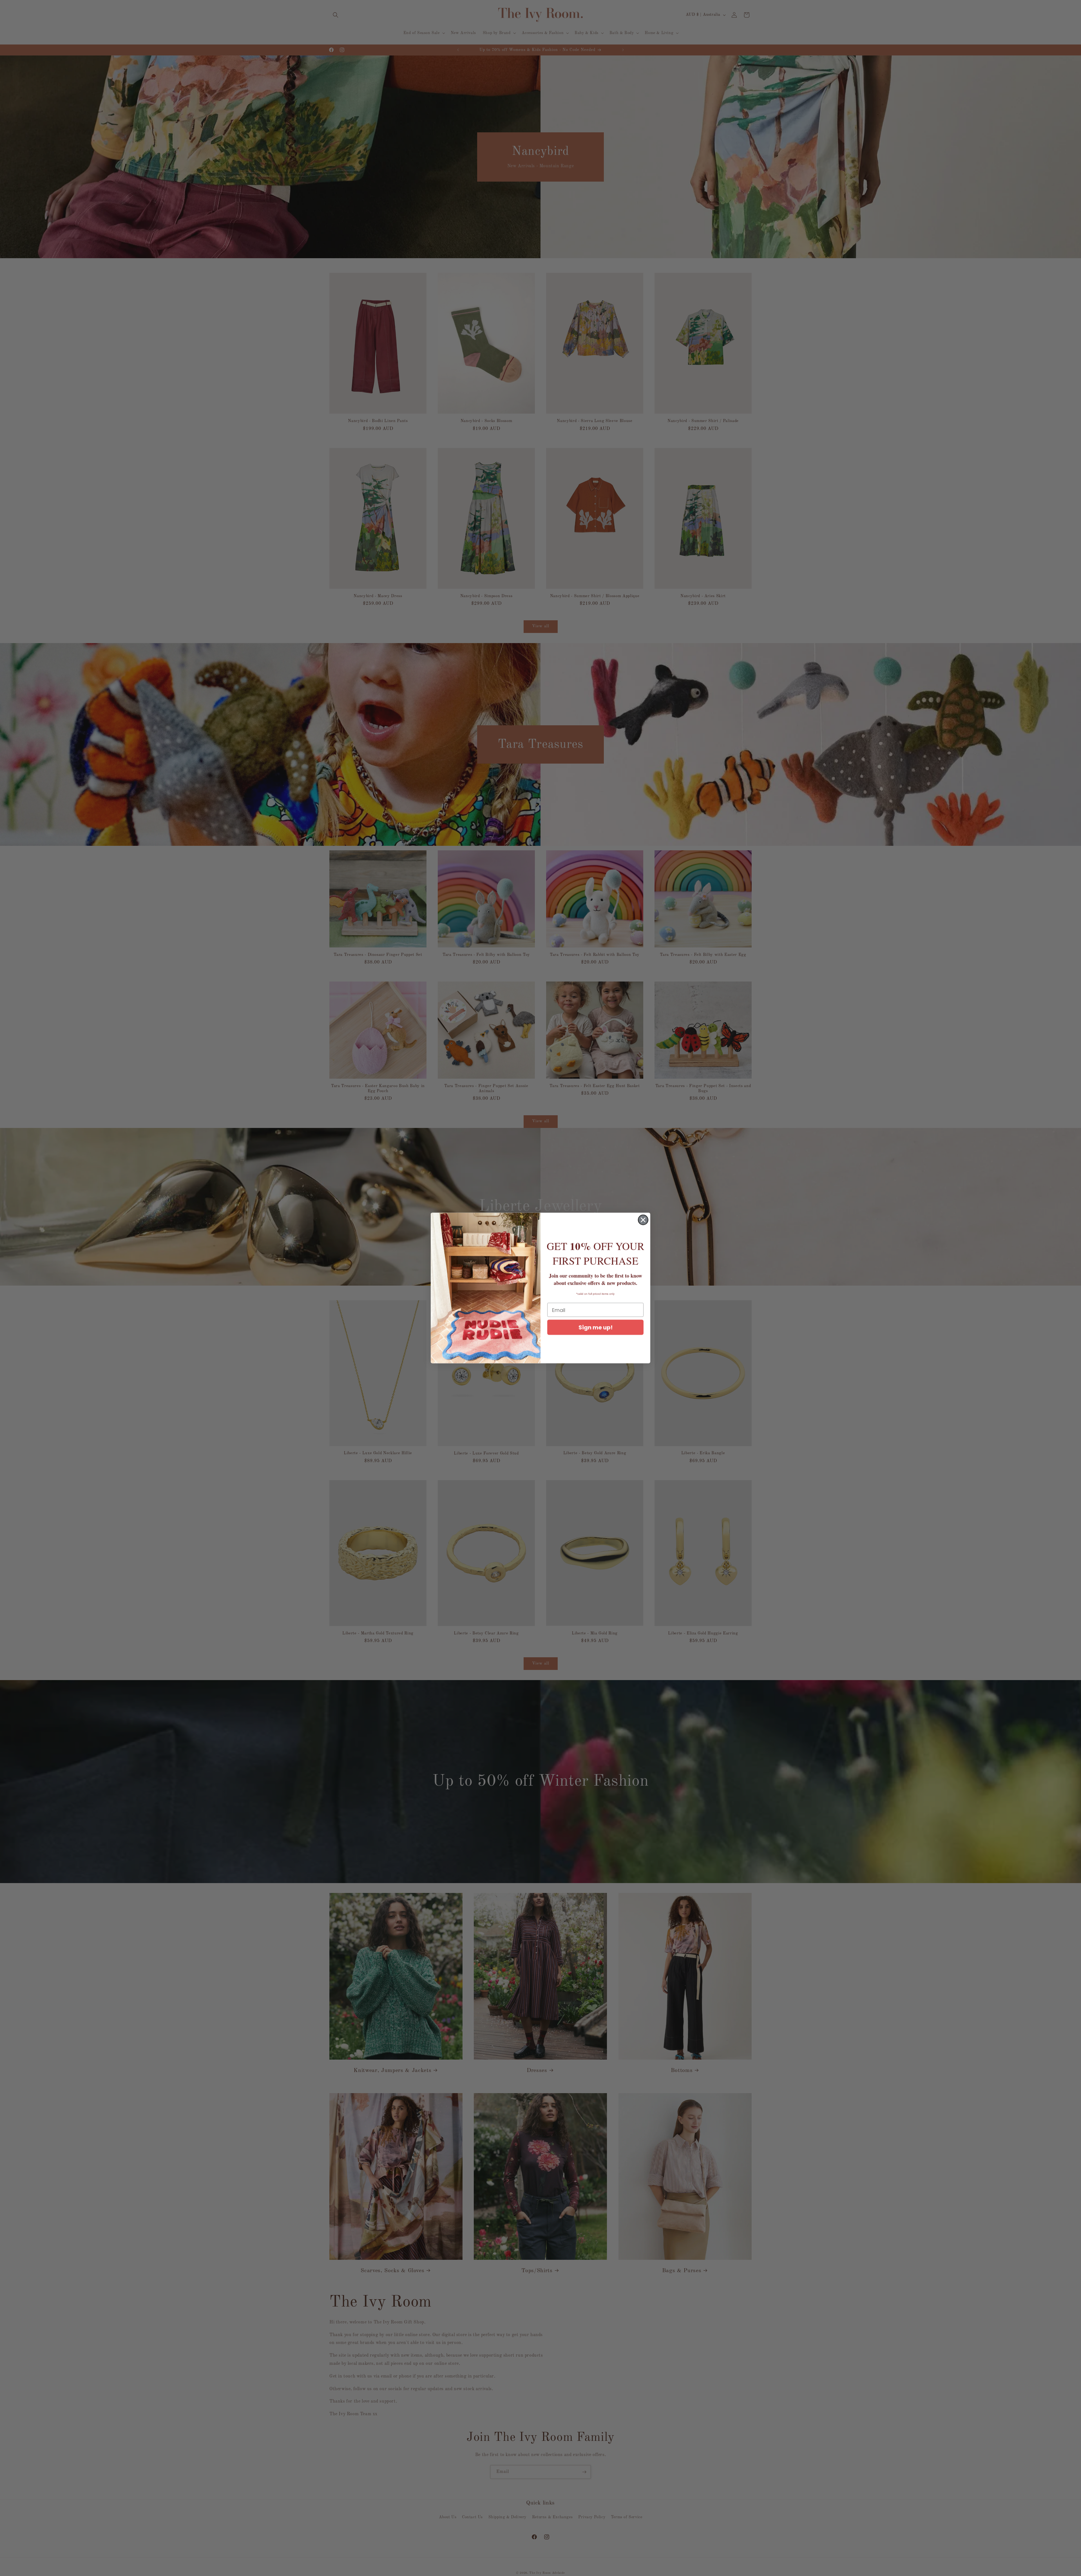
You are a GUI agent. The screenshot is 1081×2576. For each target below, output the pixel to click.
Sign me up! (596, 1327)
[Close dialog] (643, 1220)
